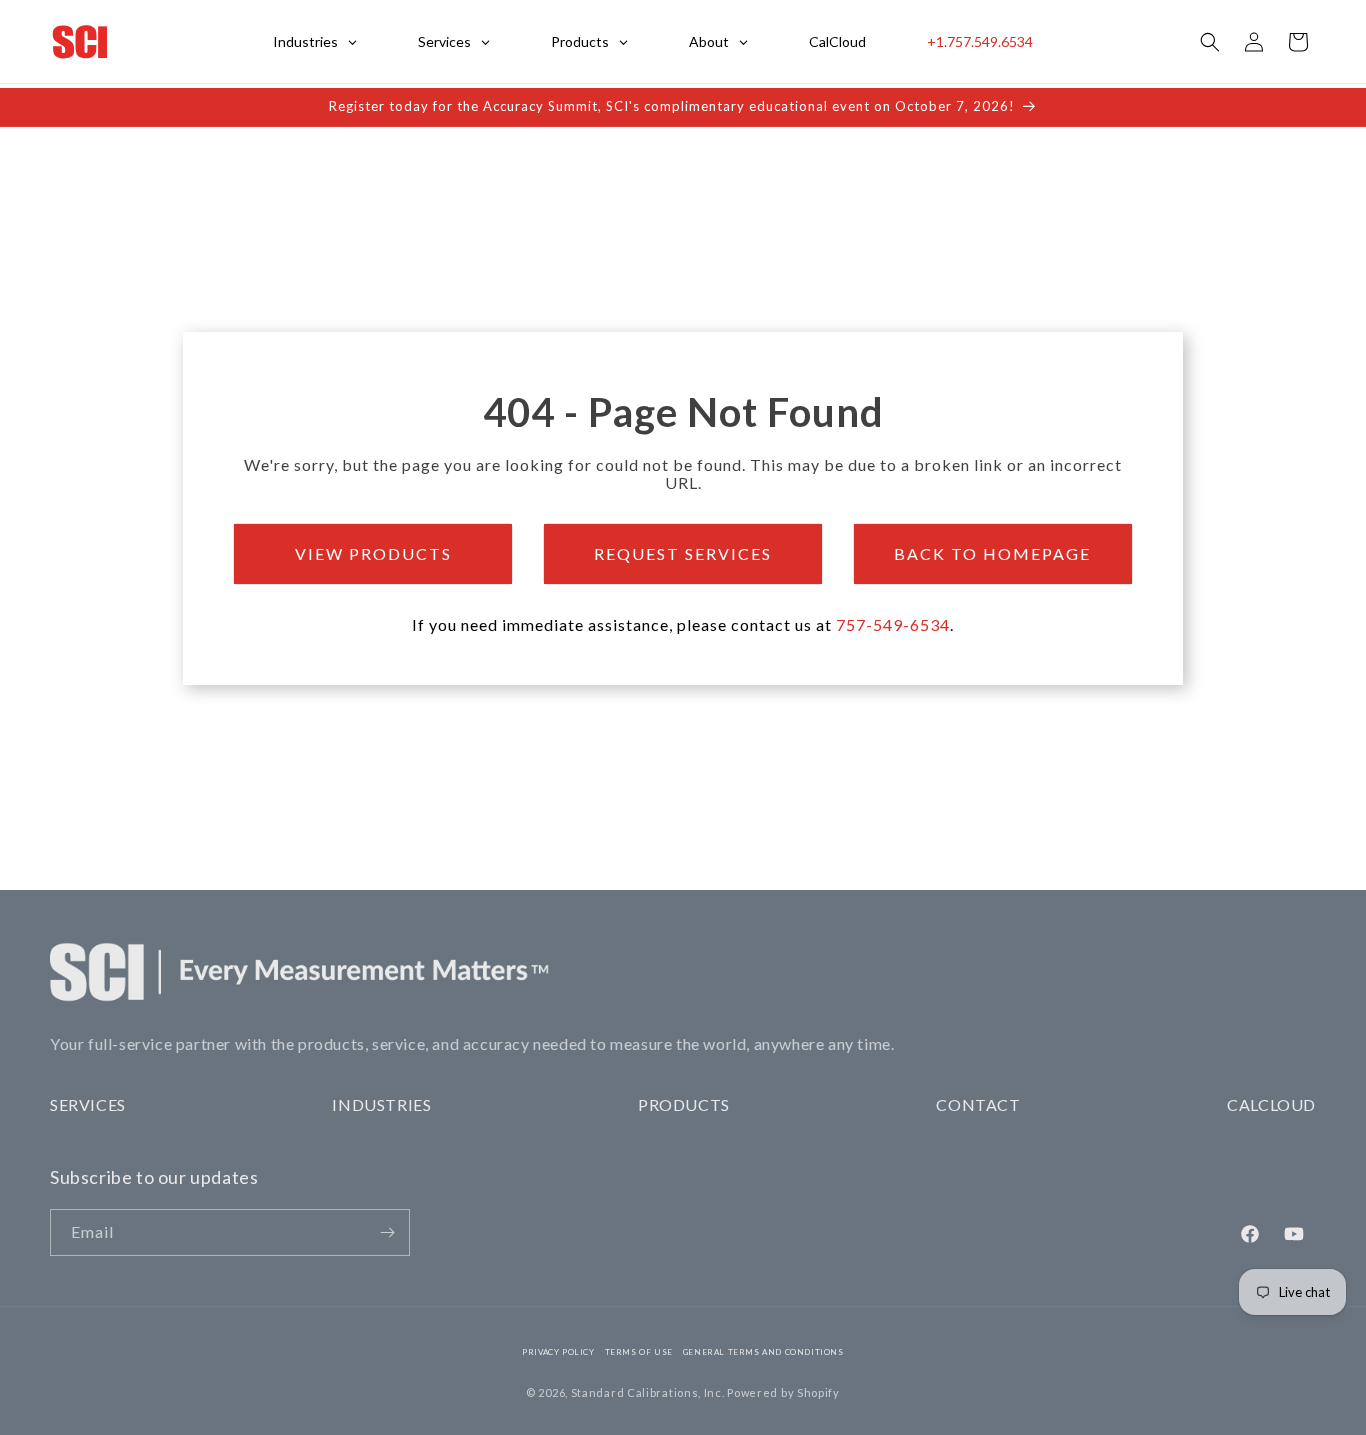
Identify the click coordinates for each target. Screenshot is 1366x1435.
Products (684, 1104)
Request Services (683, 553)
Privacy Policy (558, 1352)
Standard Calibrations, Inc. (648, 1392)
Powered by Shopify (783, 1392)
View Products (373, 553)
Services (88, 1104)
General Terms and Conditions (763, 1352)
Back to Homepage (992, 553)
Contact (978, 1104)
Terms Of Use (639, 1352)
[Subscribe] (387, 1232)
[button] (1210, 42)
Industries (381, 1104)
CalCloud (1271, 1104)
